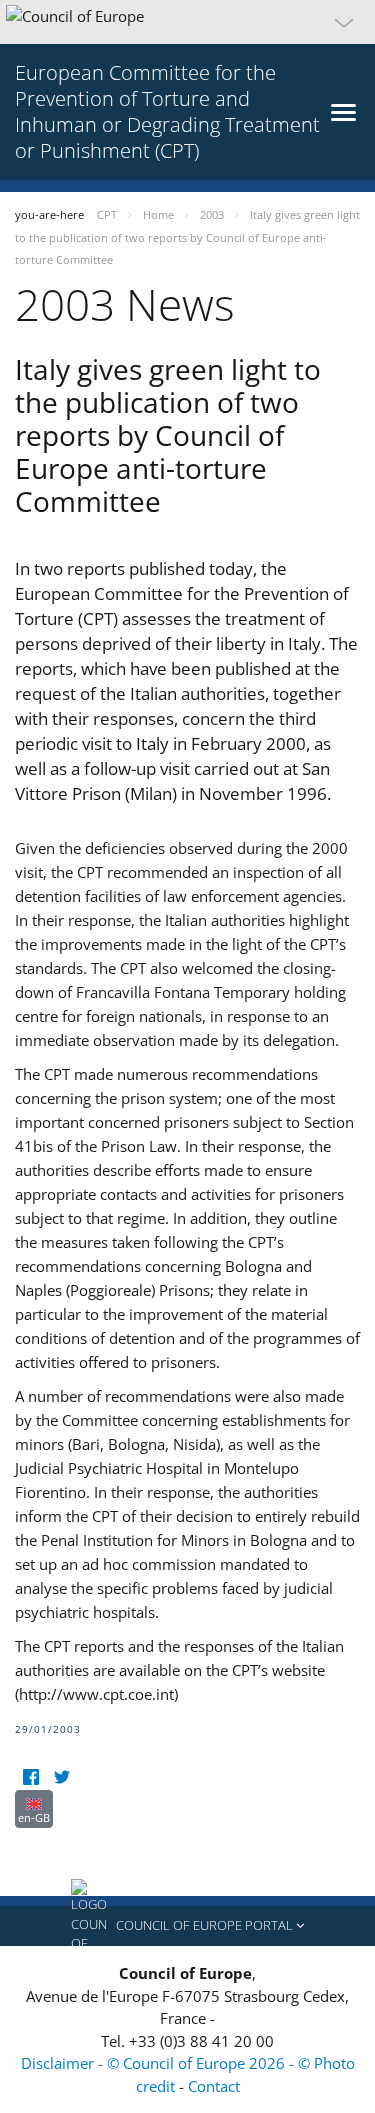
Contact (214, 2086)
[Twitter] (61, 1777)
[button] (187, 22)
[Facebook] (30, 1777)
